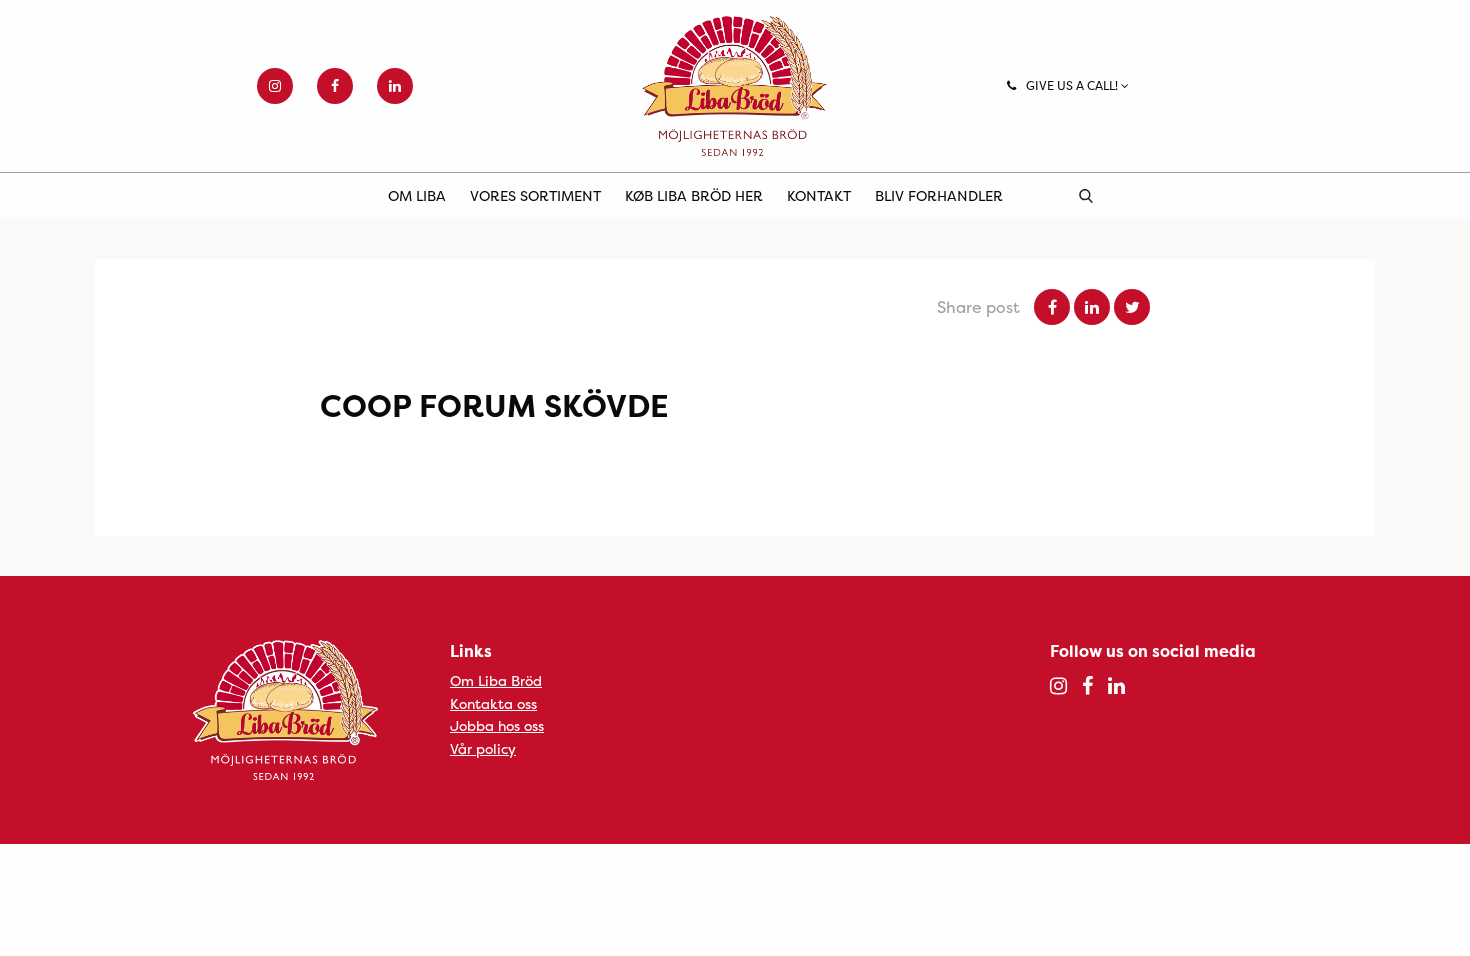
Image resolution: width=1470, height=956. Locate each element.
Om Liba (417, 195)
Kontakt (819, 195)
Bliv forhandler (939, 195)
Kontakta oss (493, 703)
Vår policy (483, 748)
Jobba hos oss (497, 725)
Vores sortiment (535, 195)
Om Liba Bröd (496, 680)
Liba (735, 86)
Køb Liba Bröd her (694, 195)
